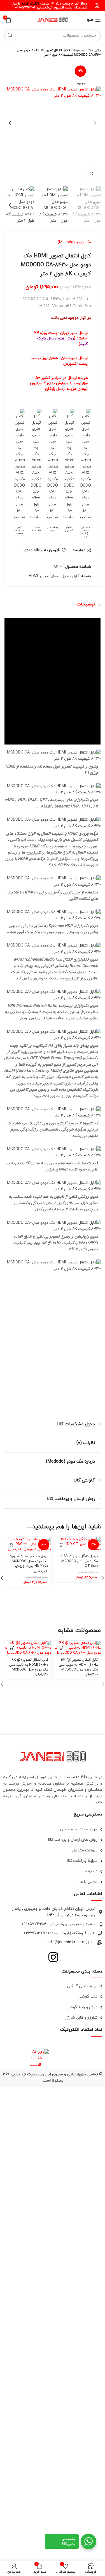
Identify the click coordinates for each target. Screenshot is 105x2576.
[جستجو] (10, 35)
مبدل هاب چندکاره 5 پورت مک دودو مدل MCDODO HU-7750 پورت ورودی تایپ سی (28, 1564)
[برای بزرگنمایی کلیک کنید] (91, 174)
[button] (62, 1545)
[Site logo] (53, 19)
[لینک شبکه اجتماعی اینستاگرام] (97, 6)
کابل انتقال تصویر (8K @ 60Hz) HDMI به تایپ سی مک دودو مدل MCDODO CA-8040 (29, 1667)
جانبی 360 (94, 50)
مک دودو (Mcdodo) (74, 242)
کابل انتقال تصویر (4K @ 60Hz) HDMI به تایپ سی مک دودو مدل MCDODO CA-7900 (78, 1667)
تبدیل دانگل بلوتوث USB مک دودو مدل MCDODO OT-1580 (80, 1561)
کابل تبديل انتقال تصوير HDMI (54, 576)
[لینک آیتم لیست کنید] (53, 1830)
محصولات (78, 50)
